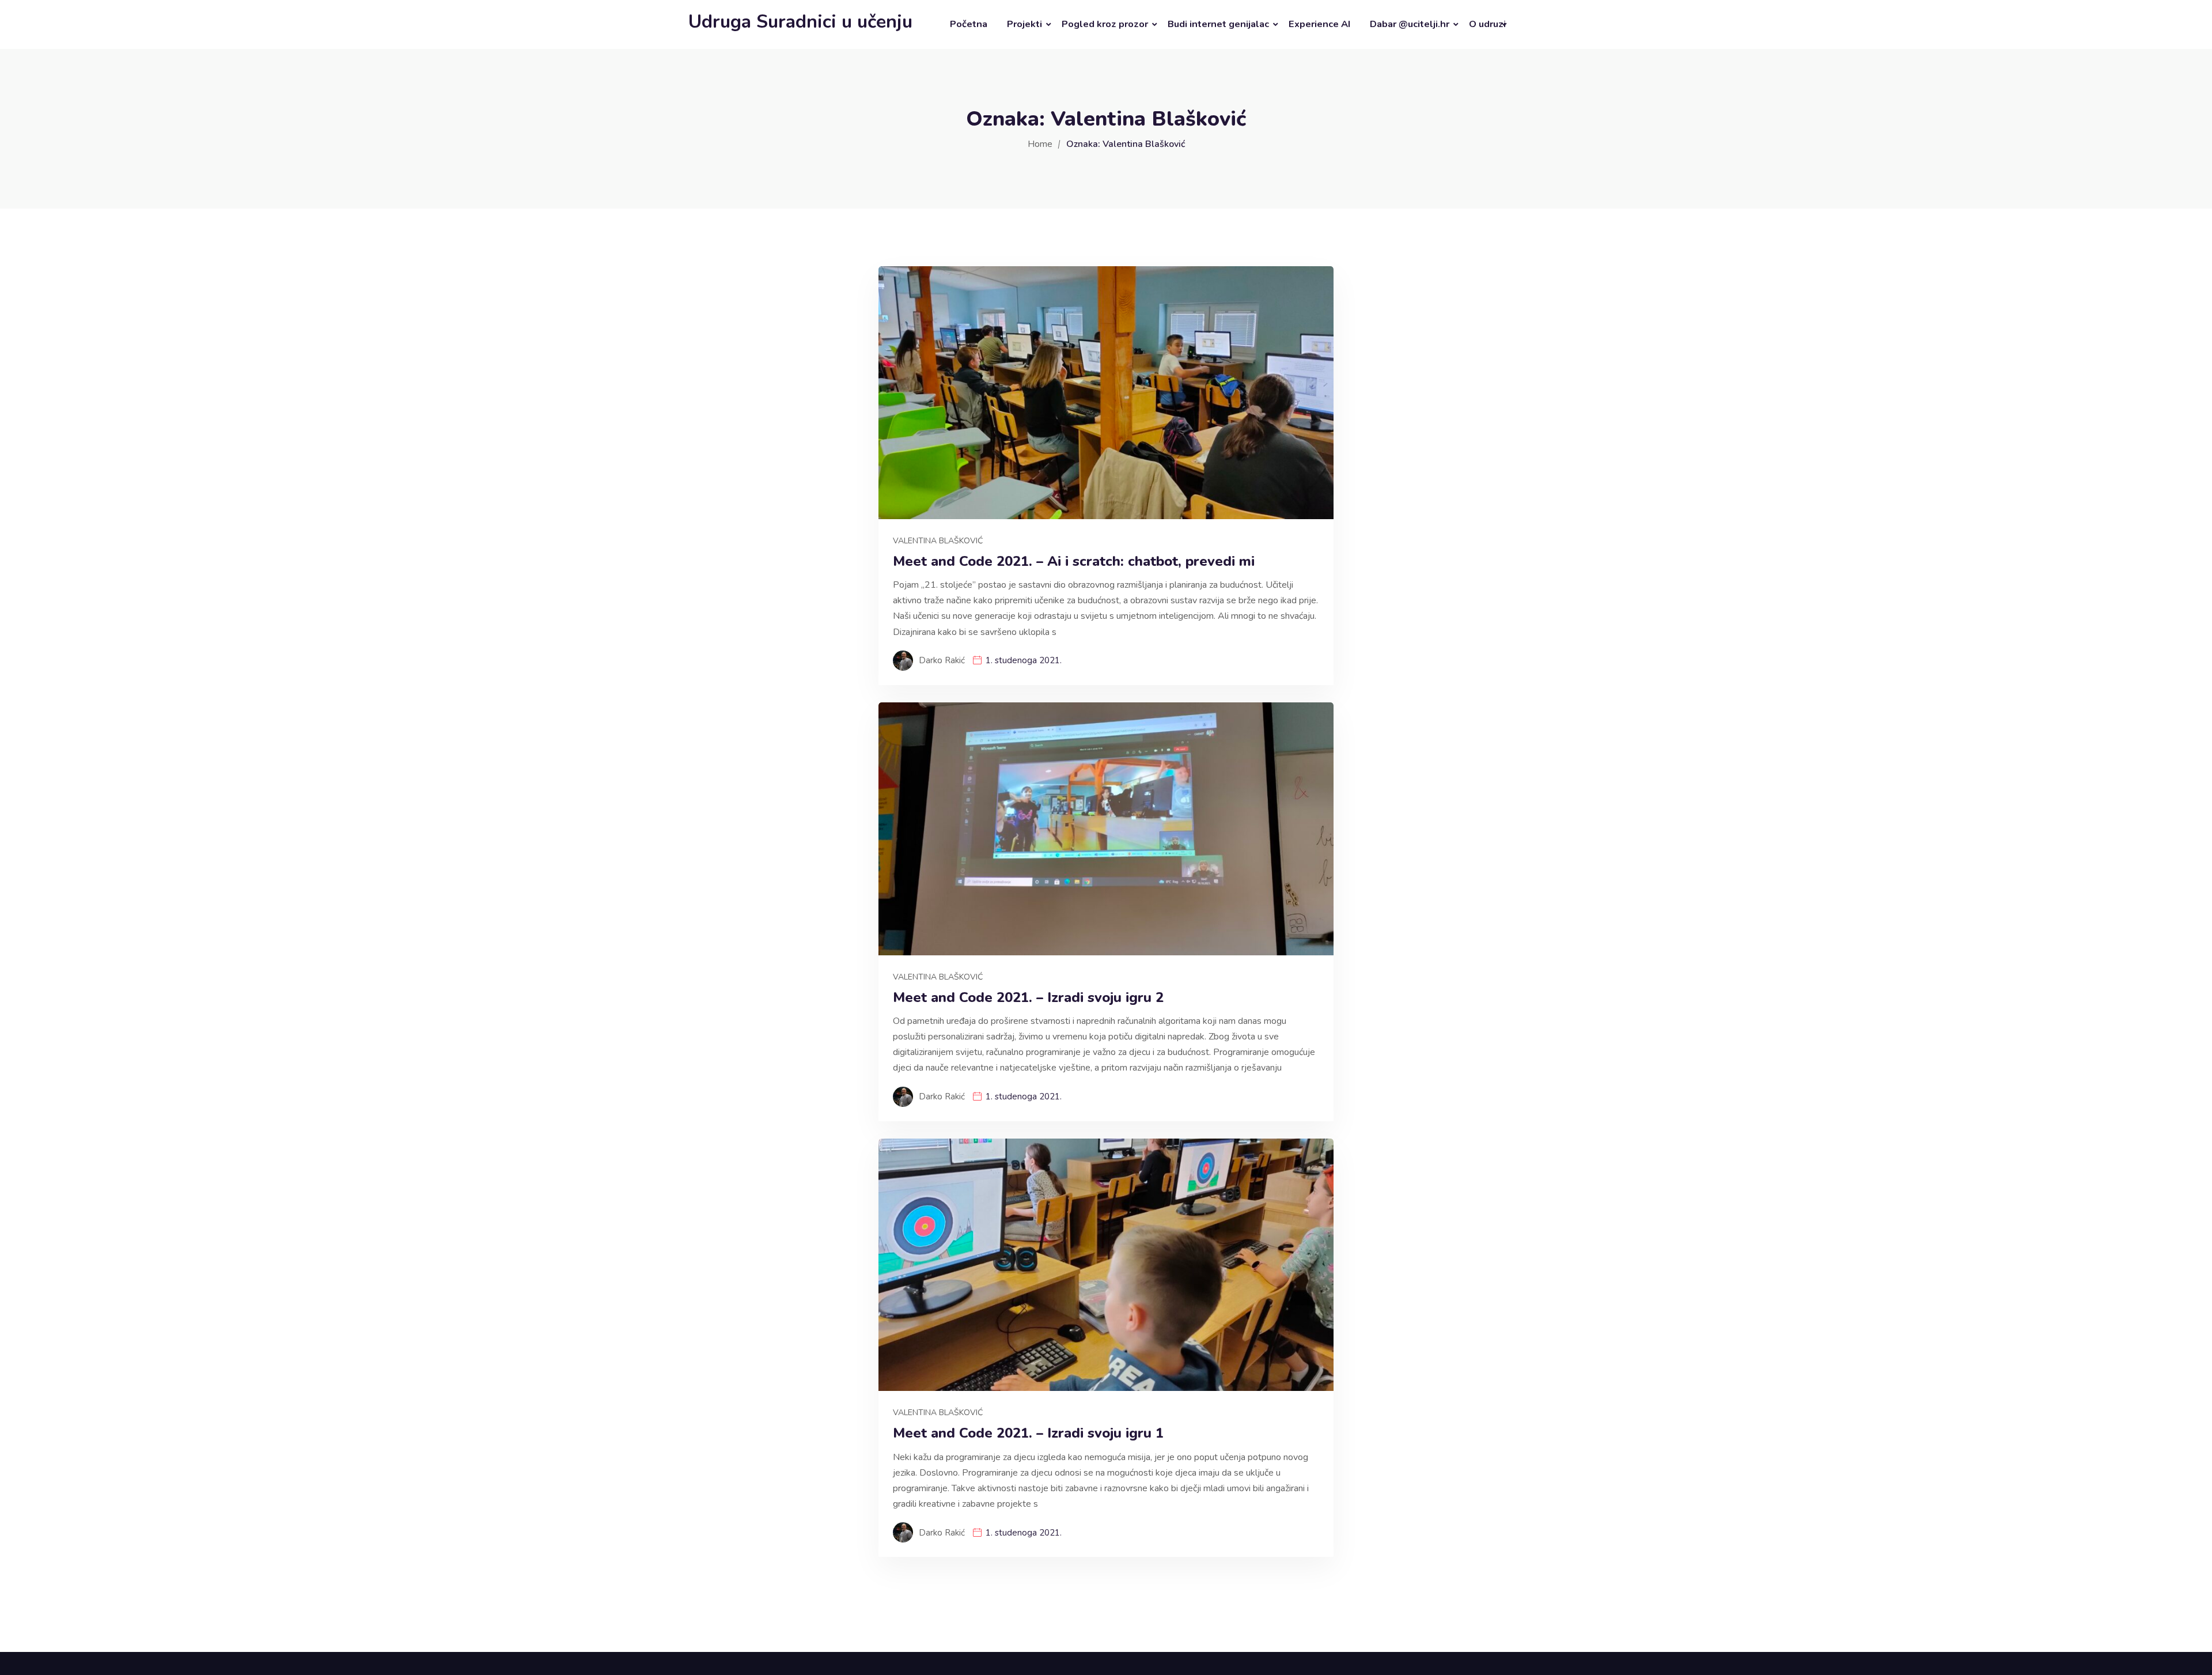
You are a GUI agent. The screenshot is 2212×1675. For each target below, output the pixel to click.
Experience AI (1319, 24)
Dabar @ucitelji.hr (1410, 24)
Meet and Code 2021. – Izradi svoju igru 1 (1028, 1433)
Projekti (1024, 24)
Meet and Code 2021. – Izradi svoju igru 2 (1028, 998)
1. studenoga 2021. (1024, 660)
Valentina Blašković (938, 541)
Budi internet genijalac (1218, 24)
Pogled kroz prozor (1105, 24)
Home (1040, 144)
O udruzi (1487, 24)
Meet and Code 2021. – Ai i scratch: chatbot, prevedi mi (1074, 562)
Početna (969, 24)
